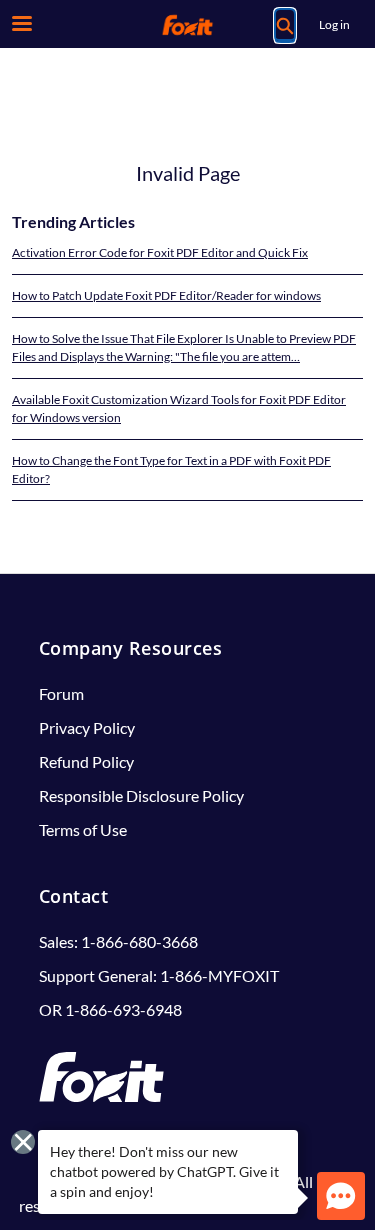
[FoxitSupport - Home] (188, 25)
